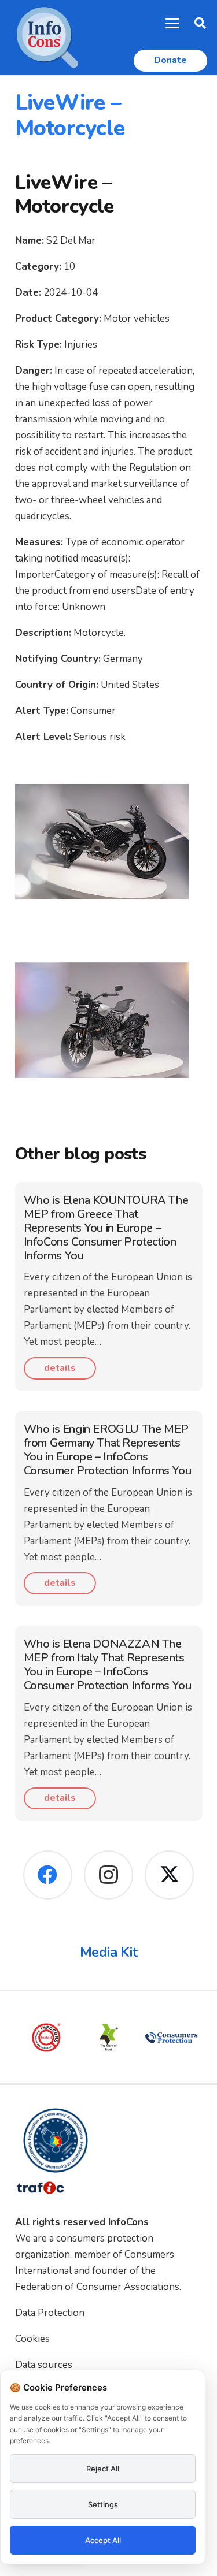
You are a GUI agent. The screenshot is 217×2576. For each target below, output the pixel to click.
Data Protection (50, 2313)
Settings (103, 2504)
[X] (169, 1875)
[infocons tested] (46, 2038)
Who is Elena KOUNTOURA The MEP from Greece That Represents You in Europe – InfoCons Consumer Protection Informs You (106, 1228)
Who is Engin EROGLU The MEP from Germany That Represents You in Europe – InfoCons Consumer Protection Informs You (108, 1450)
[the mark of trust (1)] (109, 2038)
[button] (173, 23)
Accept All (103, 2540)
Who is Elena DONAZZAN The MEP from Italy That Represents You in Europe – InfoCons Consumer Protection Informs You (108, 1665)
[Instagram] (108, 1875)
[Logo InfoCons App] (47, 38)
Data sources (44, 2365)
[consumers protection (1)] (171, 2038)
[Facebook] (48, 1875)
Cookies (32, 2339)
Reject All (103, 2469)
